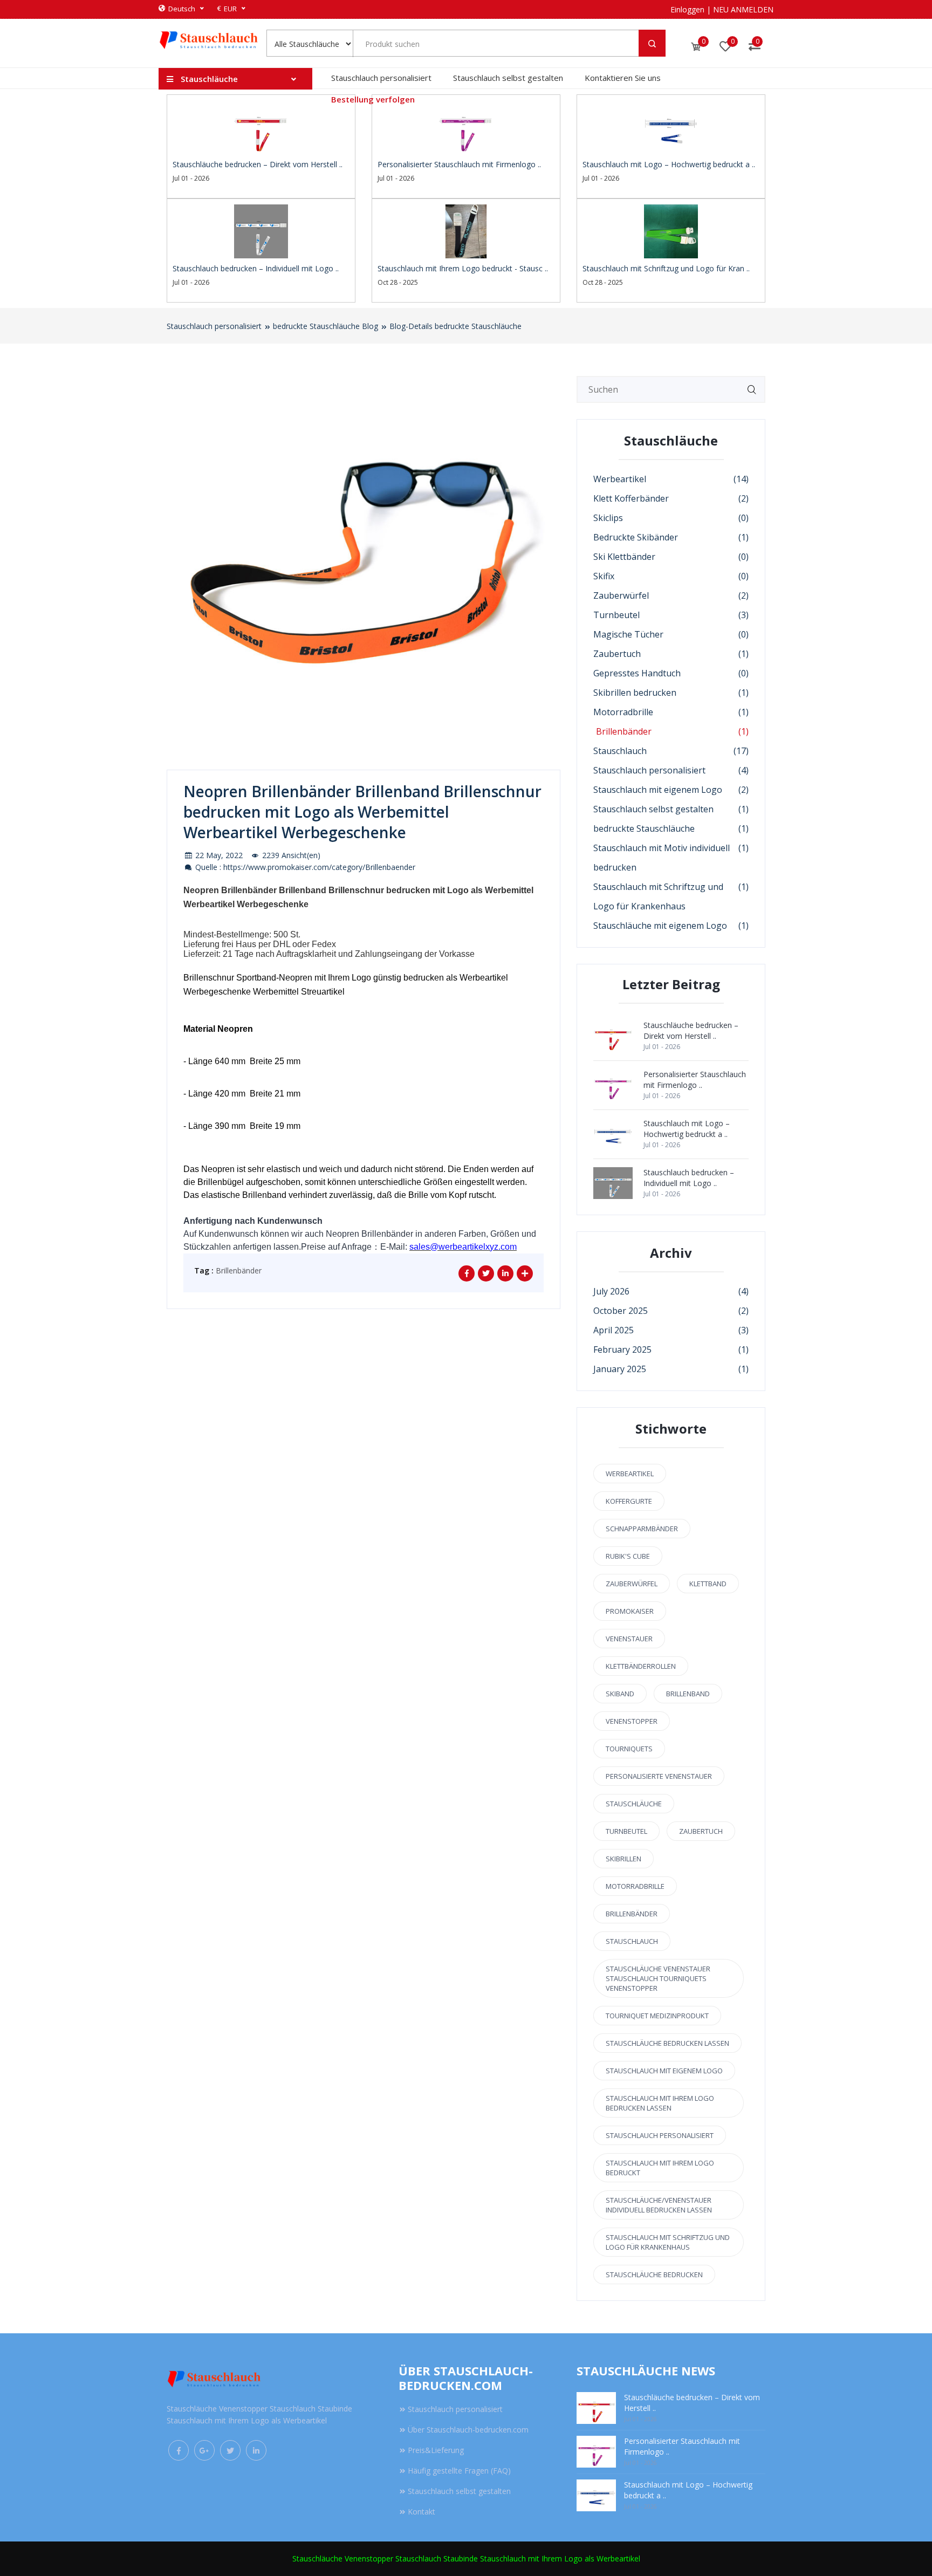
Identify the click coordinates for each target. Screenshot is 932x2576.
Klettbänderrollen (641, 1666)
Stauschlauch (632, 1941)
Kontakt (422, 2512)
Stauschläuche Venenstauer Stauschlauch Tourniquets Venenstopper (658, 1978)
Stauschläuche (634, 1804)
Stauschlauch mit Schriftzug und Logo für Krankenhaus (668, 2242)
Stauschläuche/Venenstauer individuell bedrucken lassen (659, 2205)
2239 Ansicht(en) (290, 855)
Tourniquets (629, 1749)
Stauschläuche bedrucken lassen (667, 2043)
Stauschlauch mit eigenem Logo (664, 2071)
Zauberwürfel (632, 1584)
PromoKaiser (630, 1611)
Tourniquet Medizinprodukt (657, 2016)
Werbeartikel (630, 1474)
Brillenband (688, 1694)
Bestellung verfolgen (373, 99)
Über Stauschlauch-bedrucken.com (468, 2430)
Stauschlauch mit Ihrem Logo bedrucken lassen (660, 2103)
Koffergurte (629, 1501)
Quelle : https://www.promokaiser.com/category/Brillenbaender (304, 867)
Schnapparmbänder (642, 1529)
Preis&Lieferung (436, 2450)
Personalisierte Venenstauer (659, 1776)
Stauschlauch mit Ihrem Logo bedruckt (660, 2168)
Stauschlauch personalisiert (381, 78)
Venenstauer (629, 1639)
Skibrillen (623, 1859)
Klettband (708, 1584)
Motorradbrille (635, 1886)
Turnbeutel (626, 1831)
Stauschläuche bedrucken (654, 2274)
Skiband (620, 1694)
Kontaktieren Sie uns (623, 78)
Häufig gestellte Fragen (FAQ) (459, 2471)
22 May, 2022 (218, 855)
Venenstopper (632, 1721)
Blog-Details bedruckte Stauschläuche (455, 326)
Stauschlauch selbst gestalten (508, 78)
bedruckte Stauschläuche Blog (325, 326)
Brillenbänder (239, 1270)
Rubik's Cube (628, 1556)
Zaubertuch (701, 1831)
